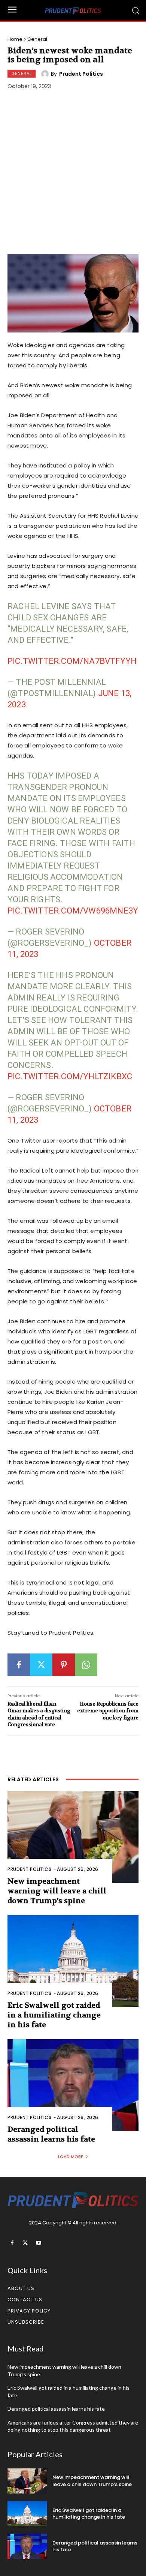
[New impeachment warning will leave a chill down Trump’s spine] (73, 1837)
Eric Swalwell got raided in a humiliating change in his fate (54, 2015)
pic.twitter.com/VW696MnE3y (73, 911)
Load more (71, 2157)
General (37, 39)
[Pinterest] (64, 1665)
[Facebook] (19, 1665)
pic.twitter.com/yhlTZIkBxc (70, 1076)
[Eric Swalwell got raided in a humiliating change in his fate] (73, 1961)
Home (15, 39)
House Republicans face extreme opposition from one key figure (108, 1711)
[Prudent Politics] (46, 74)
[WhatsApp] (86, 1665)
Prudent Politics (81, 74)
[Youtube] (38, 2243)
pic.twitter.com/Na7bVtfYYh (72, 661)
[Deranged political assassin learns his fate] (73, 2085)
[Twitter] (41, 1665)
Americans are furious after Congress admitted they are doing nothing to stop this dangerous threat (73, 2426)
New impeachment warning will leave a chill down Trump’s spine (57, 1891)
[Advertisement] (73, 173)
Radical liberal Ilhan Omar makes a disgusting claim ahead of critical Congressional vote (39, 1714)
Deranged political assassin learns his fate (51, 2134)
